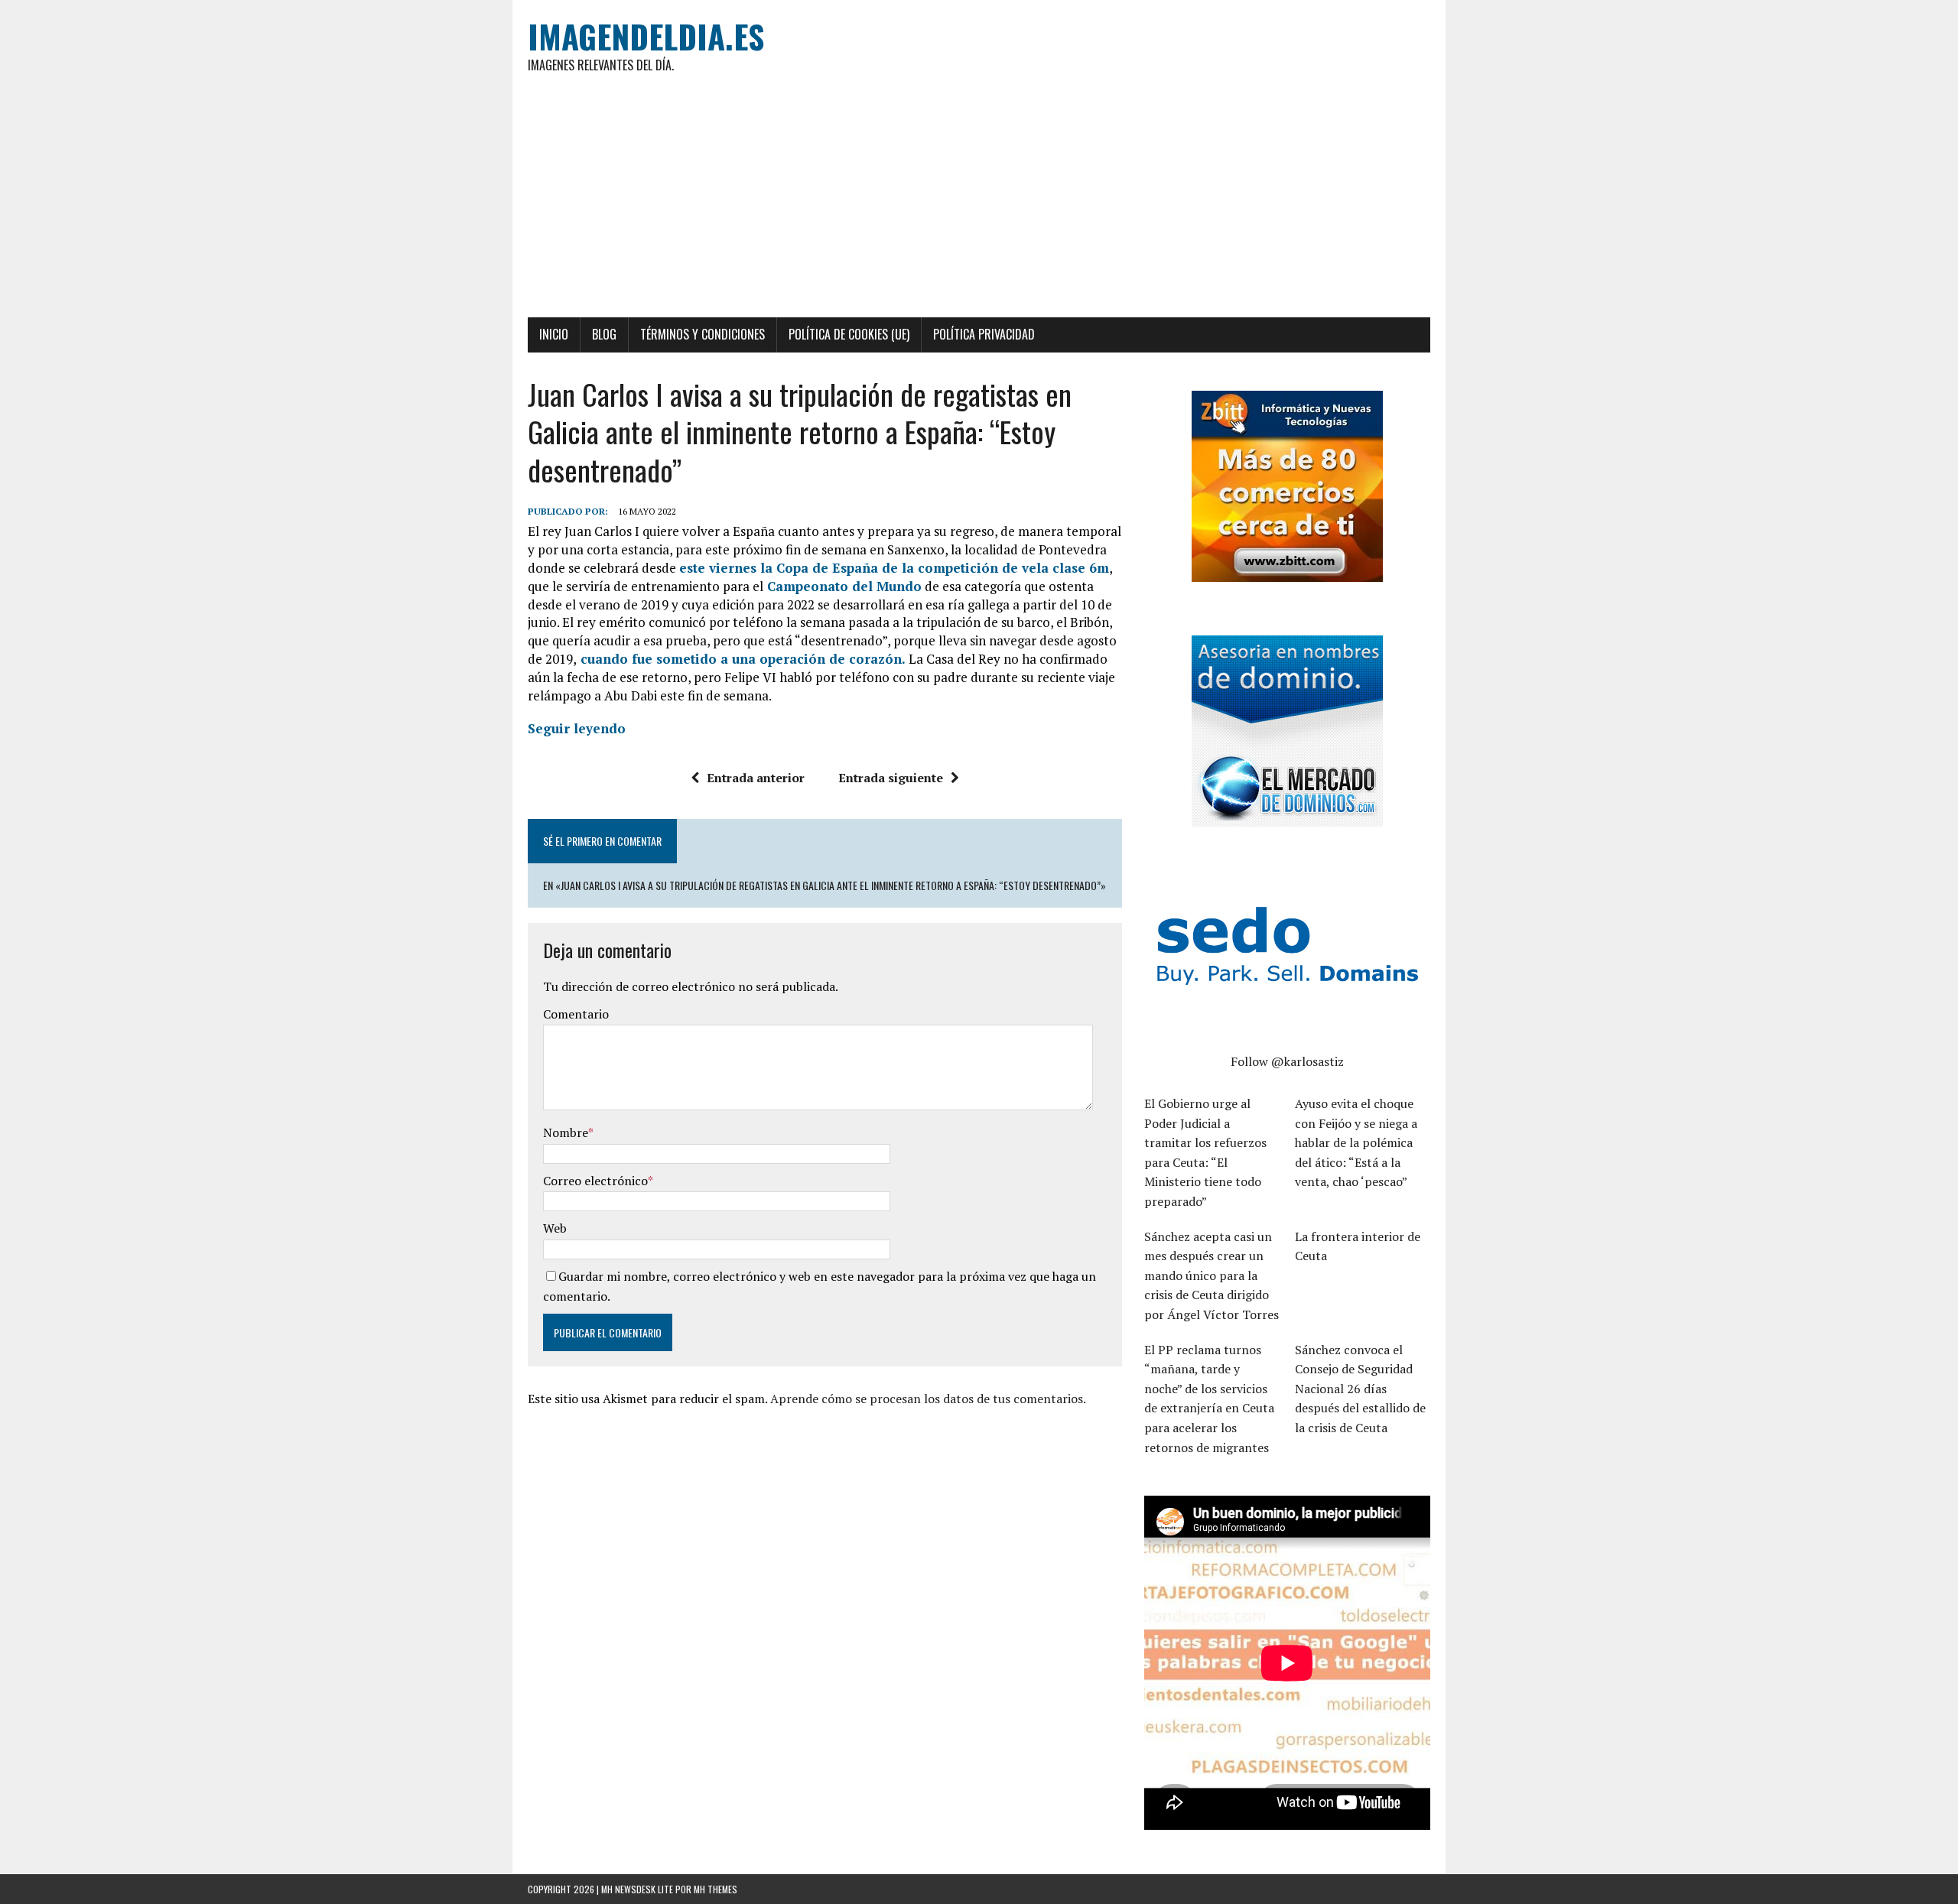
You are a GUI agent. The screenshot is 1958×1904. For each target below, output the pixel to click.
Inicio (554, 334)
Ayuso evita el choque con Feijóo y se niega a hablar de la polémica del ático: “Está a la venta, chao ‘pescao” (1356, 1142)
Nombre (566, 1132)
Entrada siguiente (891, 778)
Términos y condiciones (703, 334)
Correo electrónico (595, 1181)
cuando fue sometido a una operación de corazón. (743, 659)
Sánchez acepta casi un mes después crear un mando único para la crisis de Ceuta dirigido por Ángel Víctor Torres (1212, 1275)
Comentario (576, 1014)
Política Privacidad (984, 334)
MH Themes (716, 1889)
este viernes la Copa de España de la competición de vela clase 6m (894, 568)
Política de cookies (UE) (849, 334)
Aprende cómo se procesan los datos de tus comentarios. (928, 1399)
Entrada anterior (756, 778)
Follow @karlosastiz (1287, 1061)
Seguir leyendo (577, 728)
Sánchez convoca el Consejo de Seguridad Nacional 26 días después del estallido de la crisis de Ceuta (1360, 1389)
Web (555, 1228)
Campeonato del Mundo (842, 586)
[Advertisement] (979, 203)
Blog (604, 334)
